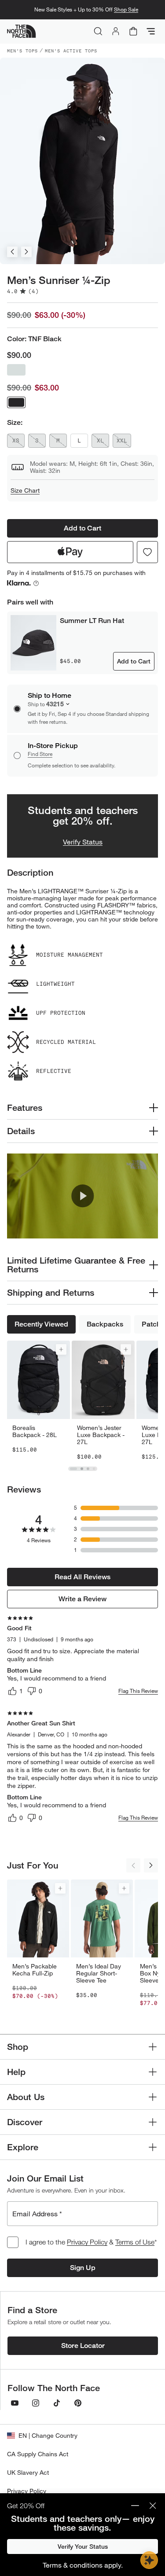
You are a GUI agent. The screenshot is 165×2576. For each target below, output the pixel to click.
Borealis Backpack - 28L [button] (35, 1431)
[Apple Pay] (70, 552)
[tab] (73, 1469)
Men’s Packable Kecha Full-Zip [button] (35, 1970)
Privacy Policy (87, 2242)
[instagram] (36, 2403)
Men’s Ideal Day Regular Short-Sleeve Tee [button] (99, 1973)
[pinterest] (78, 2403)
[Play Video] (82, 1196)
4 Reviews (39, 1540)
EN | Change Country (48, 2435)
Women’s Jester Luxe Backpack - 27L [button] (101, 1435)
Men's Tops (22, 51)
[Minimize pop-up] (135, 2506)
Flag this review (138, 1691)
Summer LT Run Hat (92, 621)
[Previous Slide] (12, 252)
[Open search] (98, 31)
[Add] (61, 1349)
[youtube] (15, 2403)
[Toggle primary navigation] (151, 31)
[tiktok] (57, 2403)
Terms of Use (135, 2242)
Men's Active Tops (71, 51)
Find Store (40, 754)
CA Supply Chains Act (38, 2454)
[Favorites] (147, 552)
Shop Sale (126, 9)
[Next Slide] (26, 252)
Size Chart (25, 490)
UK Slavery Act (28, 2472)
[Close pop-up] (153, 2506)
